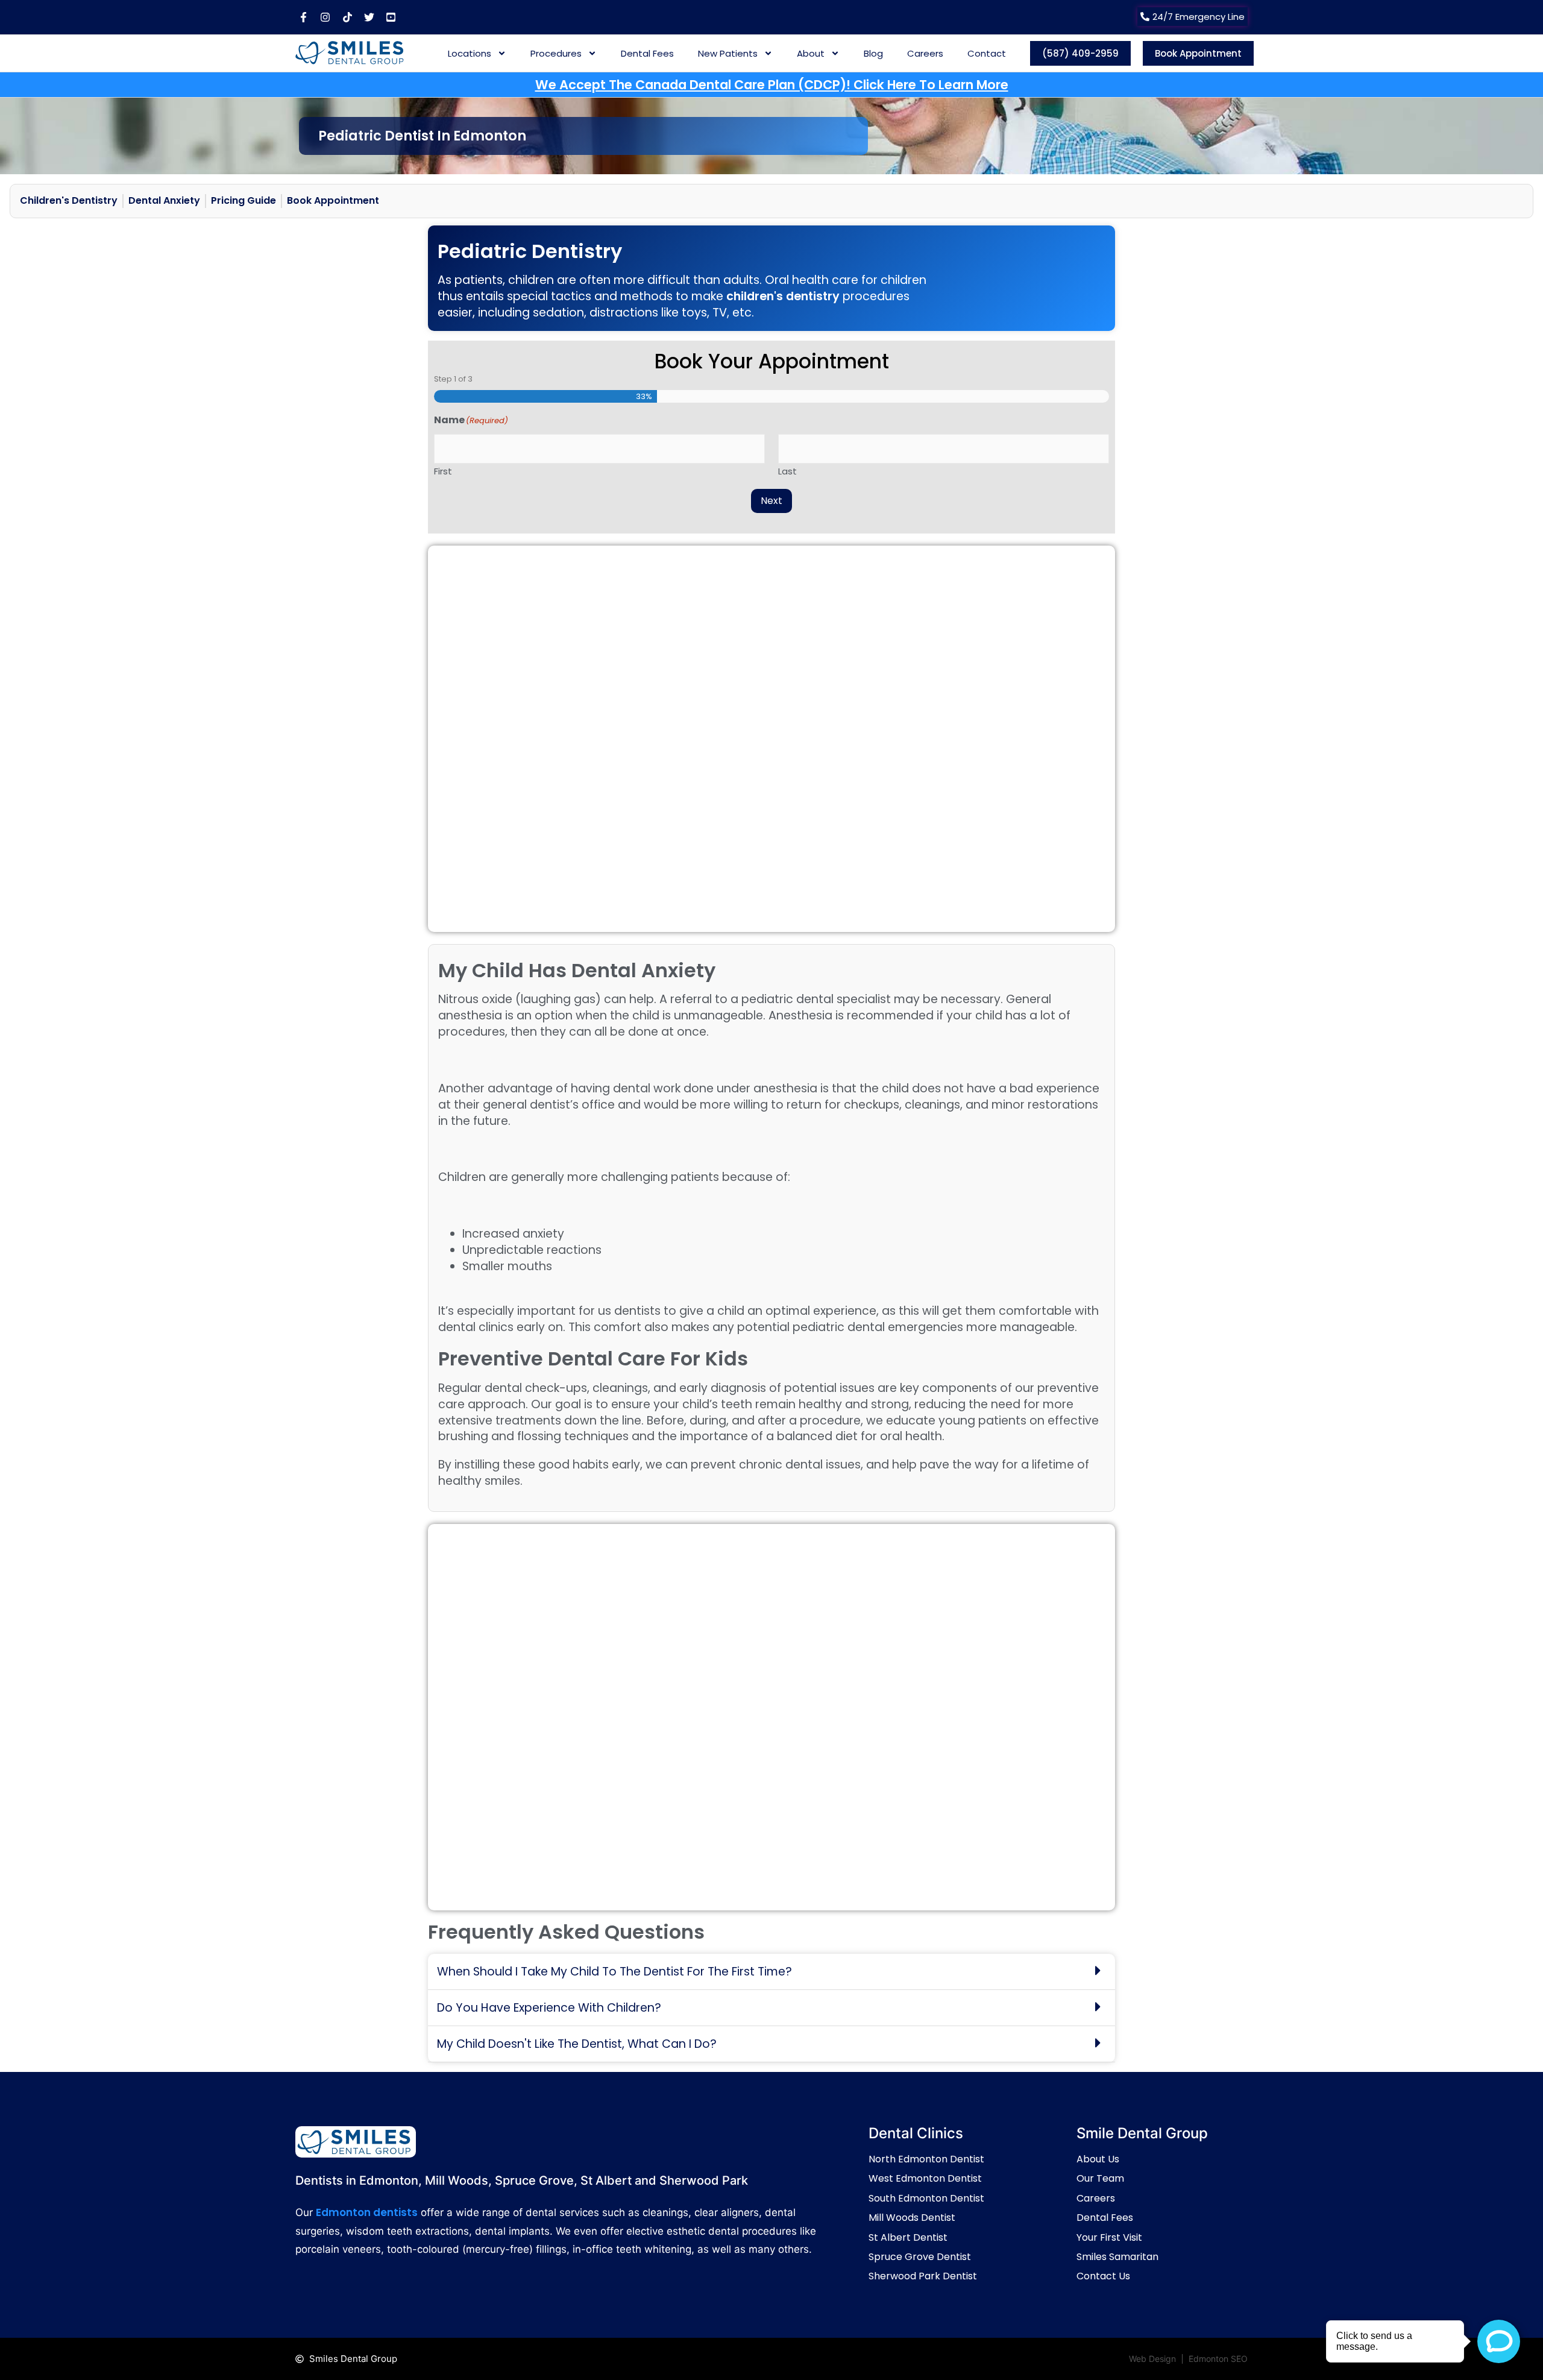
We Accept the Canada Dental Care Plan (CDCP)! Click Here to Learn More (772, 85)
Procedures (556, 53)
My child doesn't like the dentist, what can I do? (577, 2044)
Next (771, 501)
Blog (873, 53)
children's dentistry (783, 296)
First (443, 470)
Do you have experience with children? (549, 2008)
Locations (470, 53)
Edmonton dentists (367, 2212)
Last (787, 470)
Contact (987, 53)
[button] (771, 1972)
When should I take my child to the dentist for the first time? (614, 1972)
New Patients (728, 53)
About (811, 53)
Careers (925, 53)
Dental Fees (647, 53)
